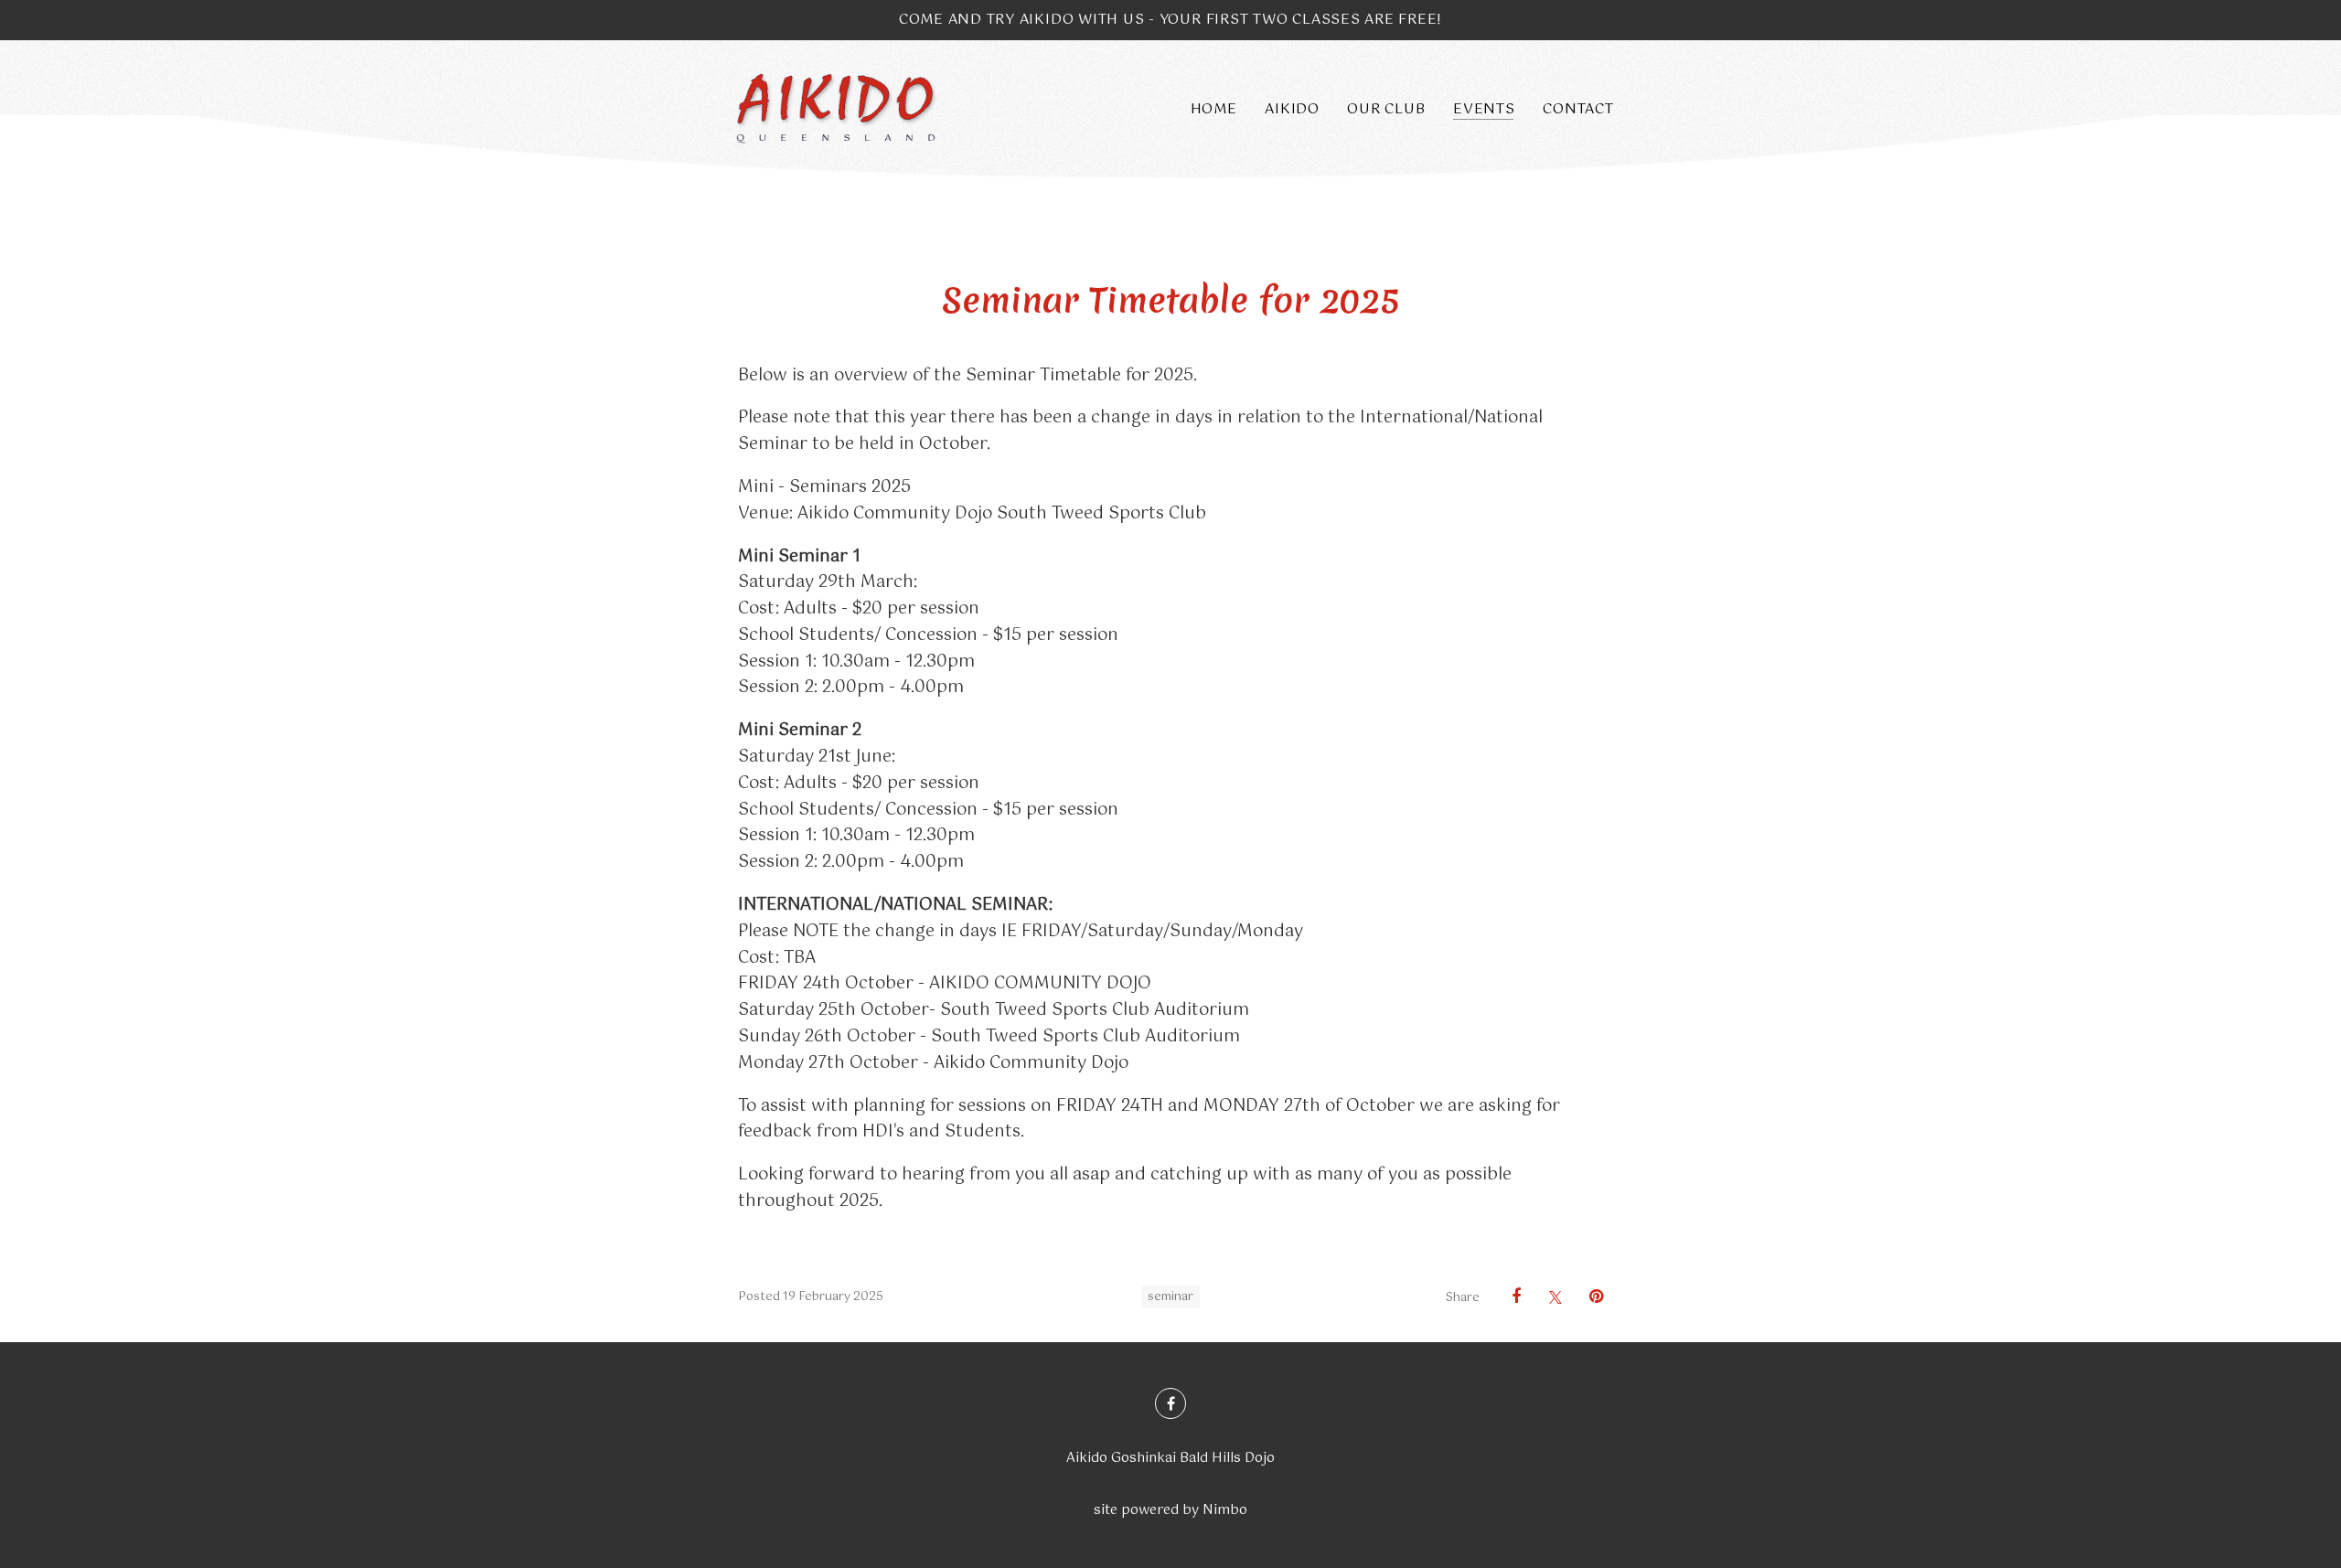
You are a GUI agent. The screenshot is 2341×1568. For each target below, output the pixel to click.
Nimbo (1225, 1510)
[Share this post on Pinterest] (1589, 1296)
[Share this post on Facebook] (1507, 1296)
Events (1484, 109)
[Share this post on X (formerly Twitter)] (1548, 1297)
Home (1214, 109)
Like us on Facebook (1170, 1403)
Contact (1578, 109)
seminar (1170, 1297)
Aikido (1292, 109)
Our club (1386, 109)
